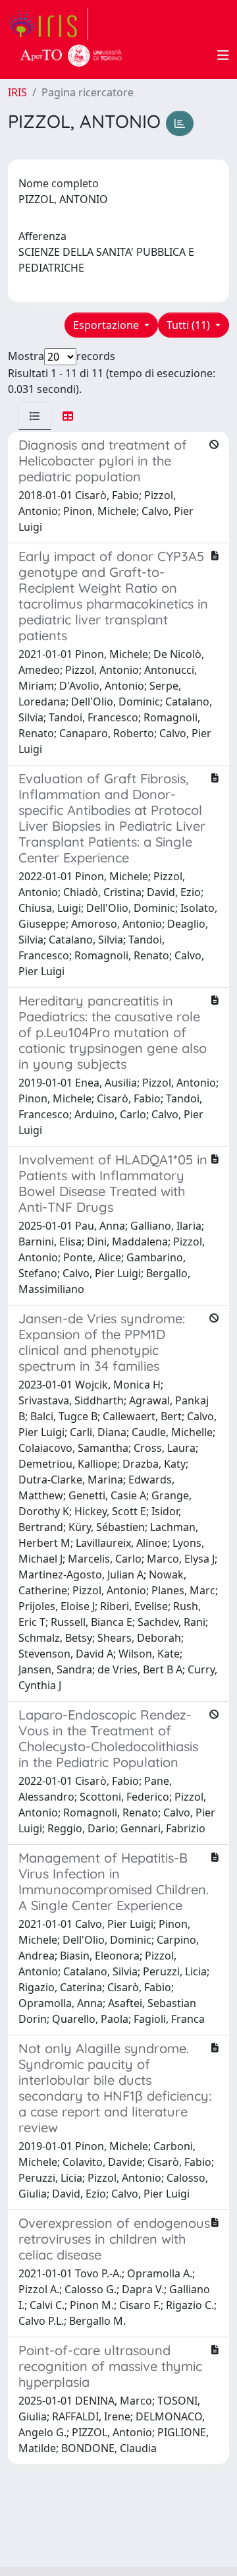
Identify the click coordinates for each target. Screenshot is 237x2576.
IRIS (17, 92)
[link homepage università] (71, 55)
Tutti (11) (190, 325)
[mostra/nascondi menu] (223, 55)
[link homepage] (48, 24)
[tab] (35, 416)
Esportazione (107, 325)
